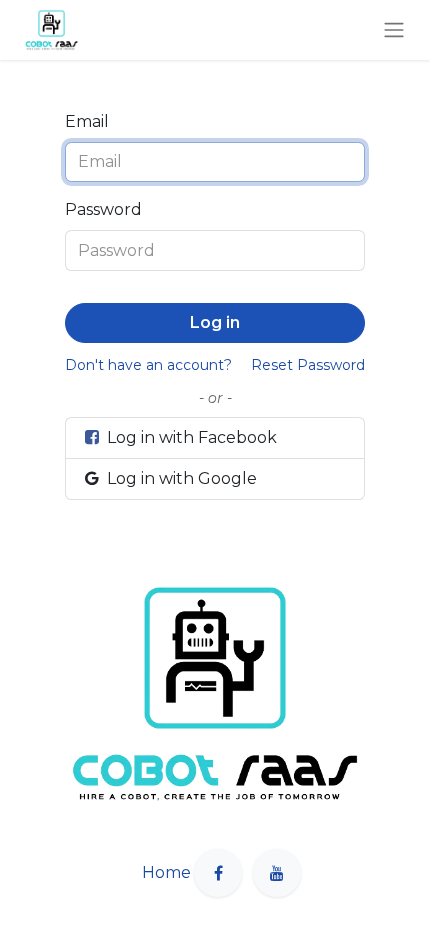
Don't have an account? (148, 365)
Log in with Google (180, 478)
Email (87, 121)
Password (103, 209)
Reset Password (308, 365)
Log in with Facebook (190, 437)
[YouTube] (277, 873)
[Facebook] (218, 873)
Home (166, 872)
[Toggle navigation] (394, 30)
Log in (215, 322)
